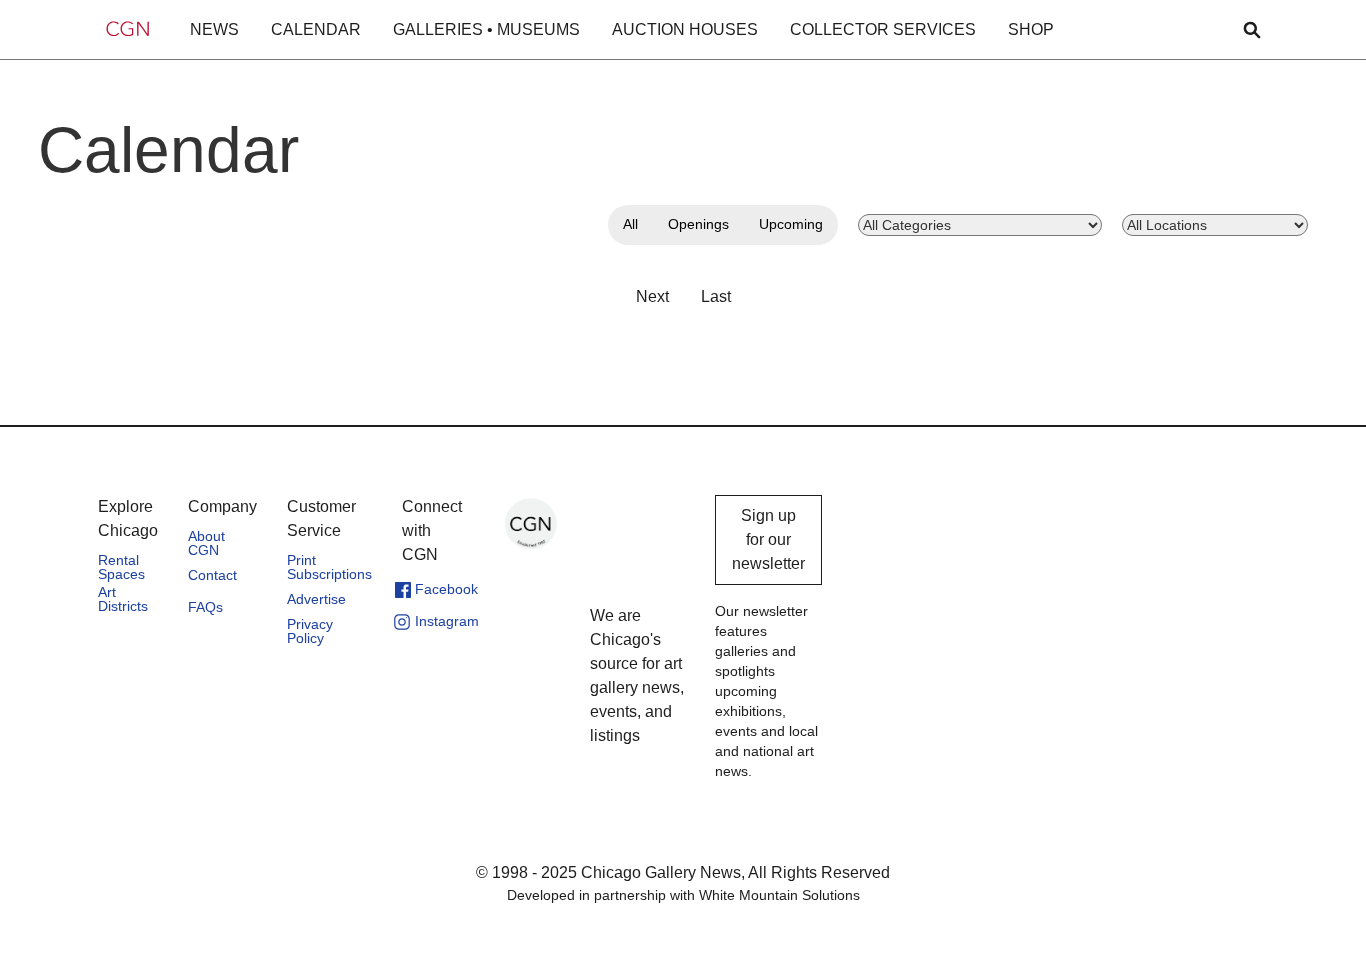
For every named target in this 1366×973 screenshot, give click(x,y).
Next (652, 296)
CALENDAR (316, 29)
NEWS (214, 29)
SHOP (1031, 29)
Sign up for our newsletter (768, 539)
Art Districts (123, 599)
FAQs (205, 607)
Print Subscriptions (329, 567)
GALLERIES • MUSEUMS (486, 29)
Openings (698, 224)
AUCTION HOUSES (685, 29)
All (630, 224)
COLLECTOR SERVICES (883, 29)
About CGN (206, 543)
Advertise (316, 599)
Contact (212, 575)
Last (716, 296)
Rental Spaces (121, 567)
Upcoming (791, 224)
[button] (214, 30)
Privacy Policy (310, 631)
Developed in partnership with (683, 895)
